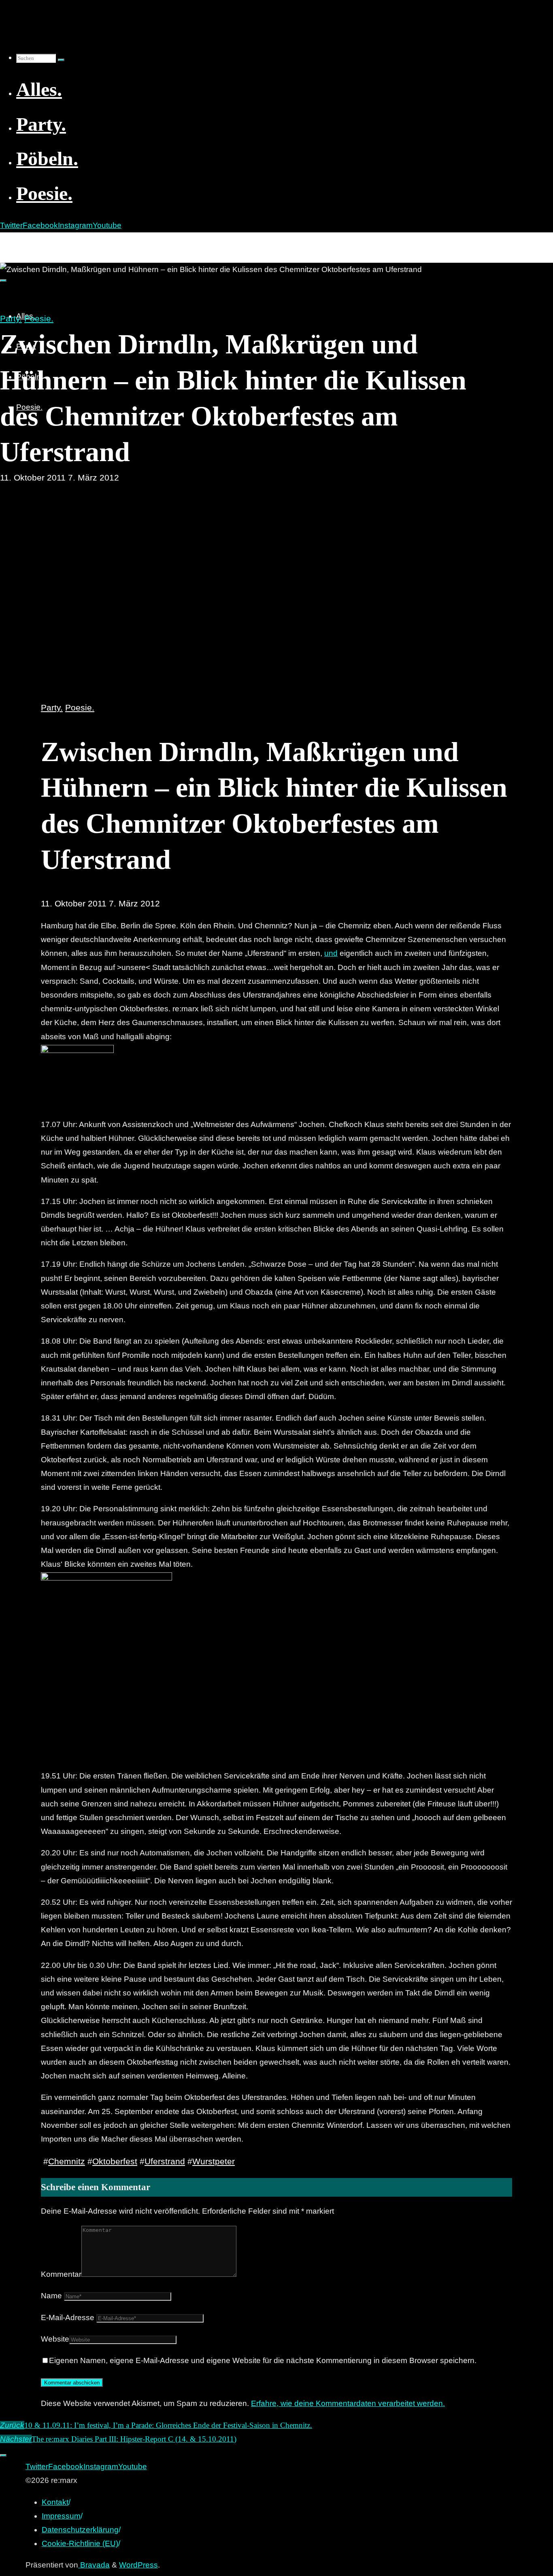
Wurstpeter (214, 2161)
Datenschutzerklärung (80, 2530)
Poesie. (39, 318)
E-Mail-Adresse (68, 2318)
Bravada (94, 2565)
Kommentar (61, 2274)
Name (51, 2296)
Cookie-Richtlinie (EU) (80, 2543)
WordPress (138, 2565)
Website (55, 2339)
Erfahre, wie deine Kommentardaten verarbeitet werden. (348, 2403)
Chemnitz (67, 2161)
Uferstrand (165, 2161)
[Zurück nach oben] (3, 2455)
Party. (11, 318)
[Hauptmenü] (3, 281)
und (331, 953)
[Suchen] (61, 60)
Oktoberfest (115, 2161)
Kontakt (55, 2502)
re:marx (18, 241)
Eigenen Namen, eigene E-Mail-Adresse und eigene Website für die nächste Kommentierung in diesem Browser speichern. (263, 2360)
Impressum (61, 2516)
